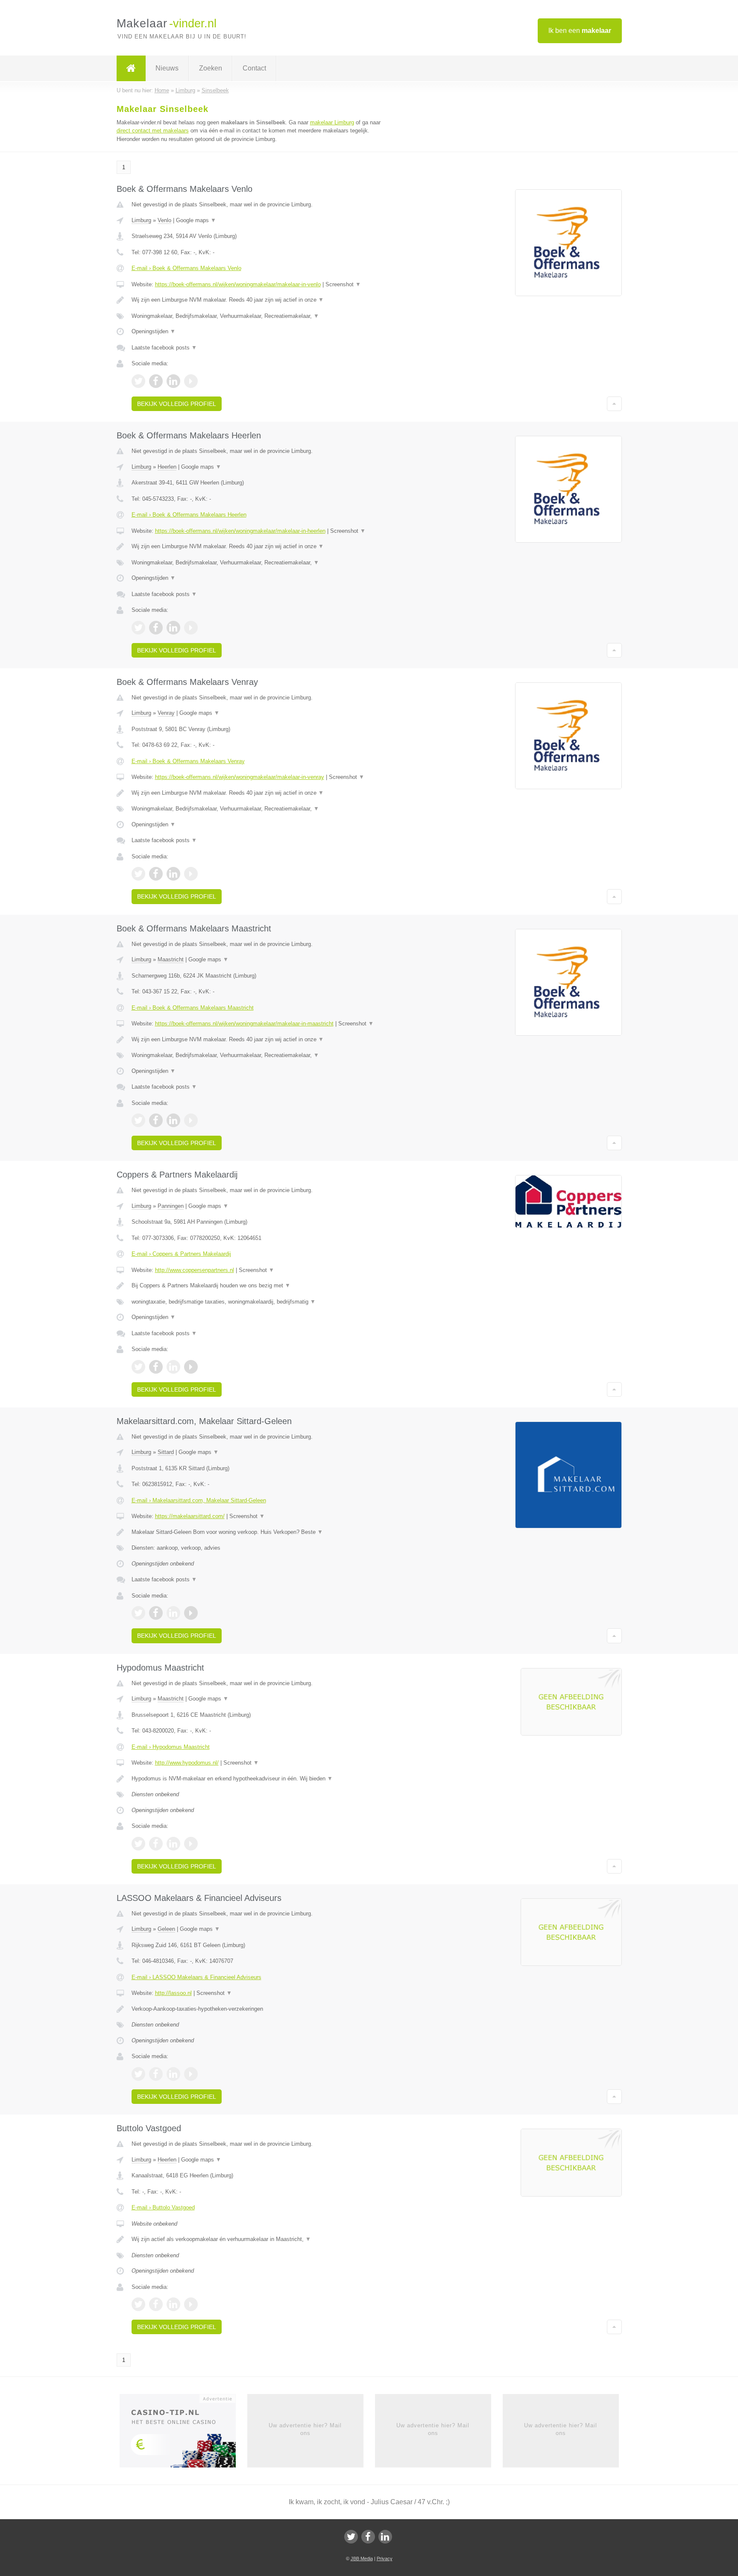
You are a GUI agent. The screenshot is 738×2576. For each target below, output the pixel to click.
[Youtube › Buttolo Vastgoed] (191, 2304)
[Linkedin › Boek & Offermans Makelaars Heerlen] (173, 628)
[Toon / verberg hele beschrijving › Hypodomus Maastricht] (263, 1779)
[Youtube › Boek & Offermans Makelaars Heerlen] (191, 628)
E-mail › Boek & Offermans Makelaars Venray (188, 761)
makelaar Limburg (332, 122)
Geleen (166, 1929)
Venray (166, 713)
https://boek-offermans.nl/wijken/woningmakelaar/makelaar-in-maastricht (244, 1024)
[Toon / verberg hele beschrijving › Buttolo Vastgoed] (263, 2239)
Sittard (166, 1452)
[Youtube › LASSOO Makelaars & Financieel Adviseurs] (191, 2074)
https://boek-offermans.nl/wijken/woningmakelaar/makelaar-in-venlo (238, 284)
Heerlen (167, 467)
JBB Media (362, 2558)
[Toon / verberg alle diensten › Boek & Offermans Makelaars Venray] (263, 809)
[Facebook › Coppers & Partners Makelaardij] (156, 1367)
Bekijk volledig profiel (177, 404)
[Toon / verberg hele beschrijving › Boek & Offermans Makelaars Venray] (263, 793)
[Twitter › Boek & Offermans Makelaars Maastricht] (138, 1120)
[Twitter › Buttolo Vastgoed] (138, 2304)
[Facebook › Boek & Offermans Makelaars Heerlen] (156, 628)
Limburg (141, 220)
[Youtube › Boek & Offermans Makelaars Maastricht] (191, 1120)
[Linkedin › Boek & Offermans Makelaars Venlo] (173, 381)
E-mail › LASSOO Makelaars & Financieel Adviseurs (196, 1977)
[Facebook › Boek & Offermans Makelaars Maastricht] (156, 1120)
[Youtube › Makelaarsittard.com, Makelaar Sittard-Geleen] (191, 1613)
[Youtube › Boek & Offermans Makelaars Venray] (191, 874)
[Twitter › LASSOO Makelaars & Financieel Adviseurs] (138, 2074)
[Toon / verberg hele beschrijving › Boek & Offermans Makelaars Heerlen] (263, 546)
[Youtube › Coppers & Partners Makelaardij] (191, 1367)
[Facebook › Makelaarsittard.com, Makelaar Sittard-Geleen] (156, 1613)
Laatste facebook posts (164, 348)
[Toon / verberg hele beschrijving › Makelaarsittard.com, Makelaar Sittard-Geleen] (263, 1532)
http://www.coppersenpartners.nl (195, 1270)
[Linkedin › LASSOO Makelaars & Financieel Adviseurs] (173, 2074)
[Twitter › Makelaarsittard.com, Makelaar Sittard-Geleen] (138, 1613)
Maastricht (171, 959)
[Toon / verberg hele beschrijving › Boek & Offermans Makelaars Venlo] (263, 300)
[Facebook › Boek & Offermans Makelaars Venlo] (156, 381)
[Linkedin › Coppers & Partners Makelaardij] (173, 1367)
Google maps (196, 220)
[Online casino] (183, 2433)
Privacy (385, 2558)
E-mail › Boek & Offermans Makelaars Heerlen (189, 515)
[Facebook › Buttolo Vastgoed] (156, 2304)
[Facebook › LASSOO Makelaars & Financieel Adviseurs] (156, 2074)
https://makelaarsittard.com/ (190, 1516)
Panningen (171, 1206)
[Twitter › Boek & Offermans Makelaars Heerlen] (138, 628)
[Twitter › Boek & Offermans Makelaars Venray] (138, 874)
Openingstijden (154, 331)
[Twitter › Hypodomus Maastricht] (138, 1844)
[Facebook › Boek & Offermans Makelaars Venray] (156, 874)
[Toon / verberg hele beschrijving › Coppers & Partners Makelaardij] (263, 1286)
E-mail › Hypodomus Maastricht (171, 1747)
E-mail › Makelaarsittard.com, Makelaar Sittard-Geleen (199, 1500)
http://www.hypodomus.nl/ (187, 1763)
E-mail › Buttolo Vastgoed (163, 2207)
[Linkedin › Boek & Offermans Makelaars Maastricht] (173, 1120)
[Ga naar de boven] (614, 404)
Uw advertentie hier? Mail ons (305, 2429)
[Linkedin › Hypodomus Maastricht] (173, 1844)
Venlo (164, 220)
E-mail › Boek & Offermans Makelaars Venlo (186, 268)
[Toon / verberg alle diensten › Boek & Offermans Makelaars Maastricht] (263, 1055)
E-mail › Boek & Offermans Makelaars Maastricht (193, 1008)
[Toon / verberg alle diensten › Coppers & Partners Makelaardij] (263, 1302)
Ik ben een (580, 31)
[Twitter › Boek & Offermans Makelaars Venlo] (138, 381)
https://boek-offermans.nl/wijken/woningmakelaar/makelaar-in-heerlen (240, 531)
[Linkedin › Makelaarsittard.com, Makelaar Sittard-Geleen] (173, 1613)
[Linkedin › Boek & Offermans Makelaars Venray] (173, 874)
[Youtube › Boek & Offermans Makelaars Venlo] (191, 381)
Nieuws (167, 68)
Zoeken (211, 68)
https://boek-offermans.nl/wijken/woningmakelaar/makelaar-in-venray (240, 777)
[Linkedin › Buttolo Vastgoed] (173, 2304)
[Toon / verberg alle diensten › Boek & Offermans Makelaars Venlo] (263, 316)
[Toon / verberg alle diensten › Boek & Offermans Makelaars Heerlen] (263, 563)
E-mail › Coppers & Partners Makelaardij (181, 1254)
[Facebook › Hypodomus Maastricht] (156, 1844)
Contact (254, 68)
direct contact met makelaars (153, 131)
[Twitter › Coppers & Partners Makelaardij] (138, 1367)
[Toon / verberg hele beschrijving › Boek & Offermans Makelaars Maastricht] (263, 1040)
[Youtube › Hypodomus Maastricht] (191, 1844)
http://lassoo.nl (173, 1993)
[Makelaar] (131, 68)
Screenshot (343, 284)
